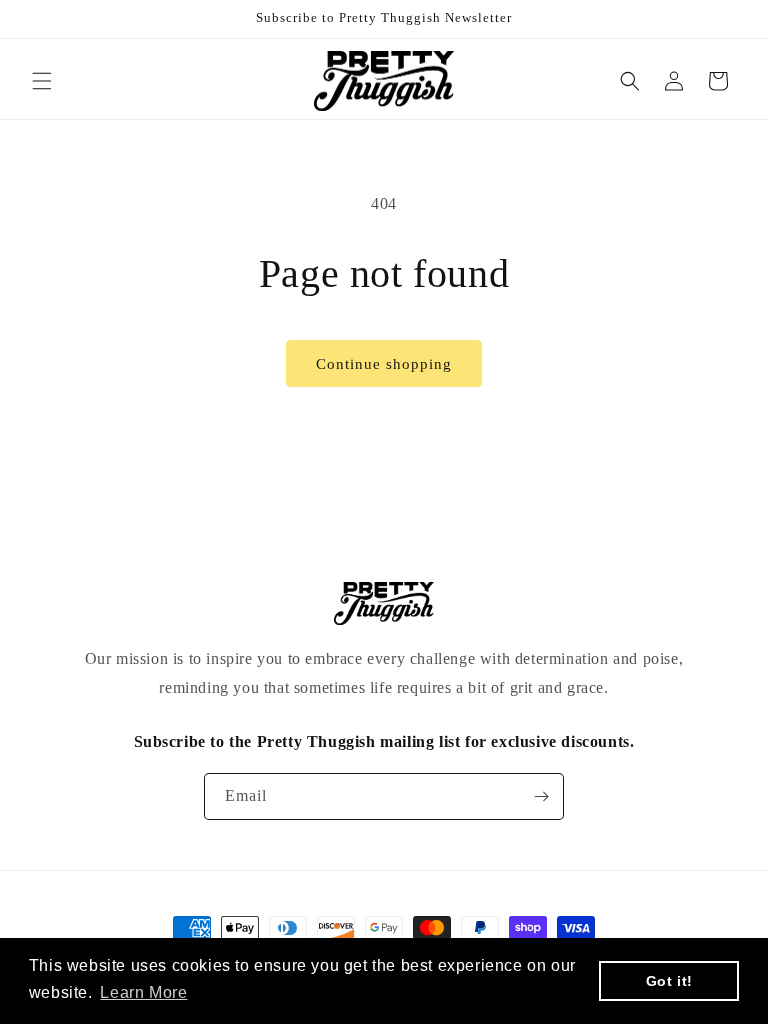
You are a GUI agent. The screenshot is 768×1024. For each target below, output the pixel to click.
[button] (42, 81)
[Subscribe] (541, 796)
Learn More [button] (143, 992)
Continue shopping (384, 364)
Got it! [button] (669, 981)
